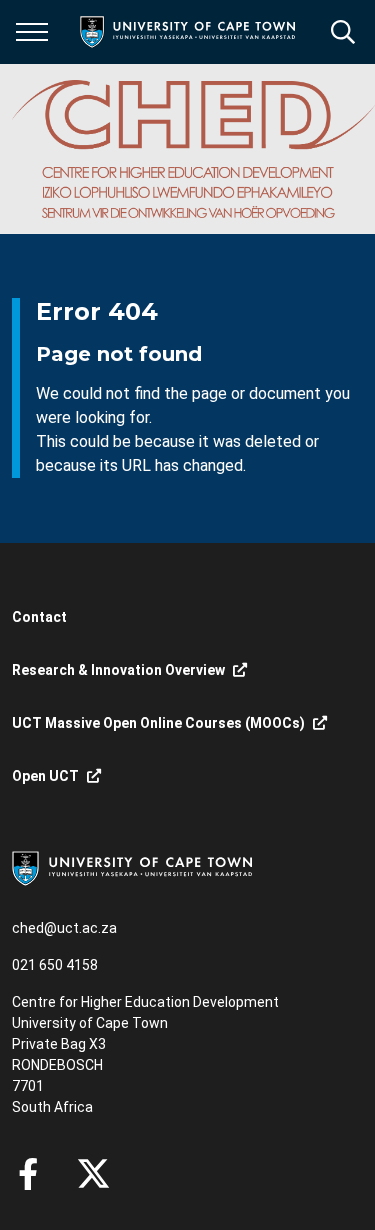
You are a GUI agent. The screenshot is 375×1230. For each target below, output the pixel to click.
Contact (39, 617)
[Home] (132, 867)
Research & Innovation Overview (118, 670)
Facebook (28, 1174)
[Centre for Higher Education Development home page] (193, 149)
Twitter (93, 1174)
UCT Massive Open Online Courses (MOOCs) (158, 723)
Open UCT (45, 776)
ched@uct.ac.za (64, 928)
